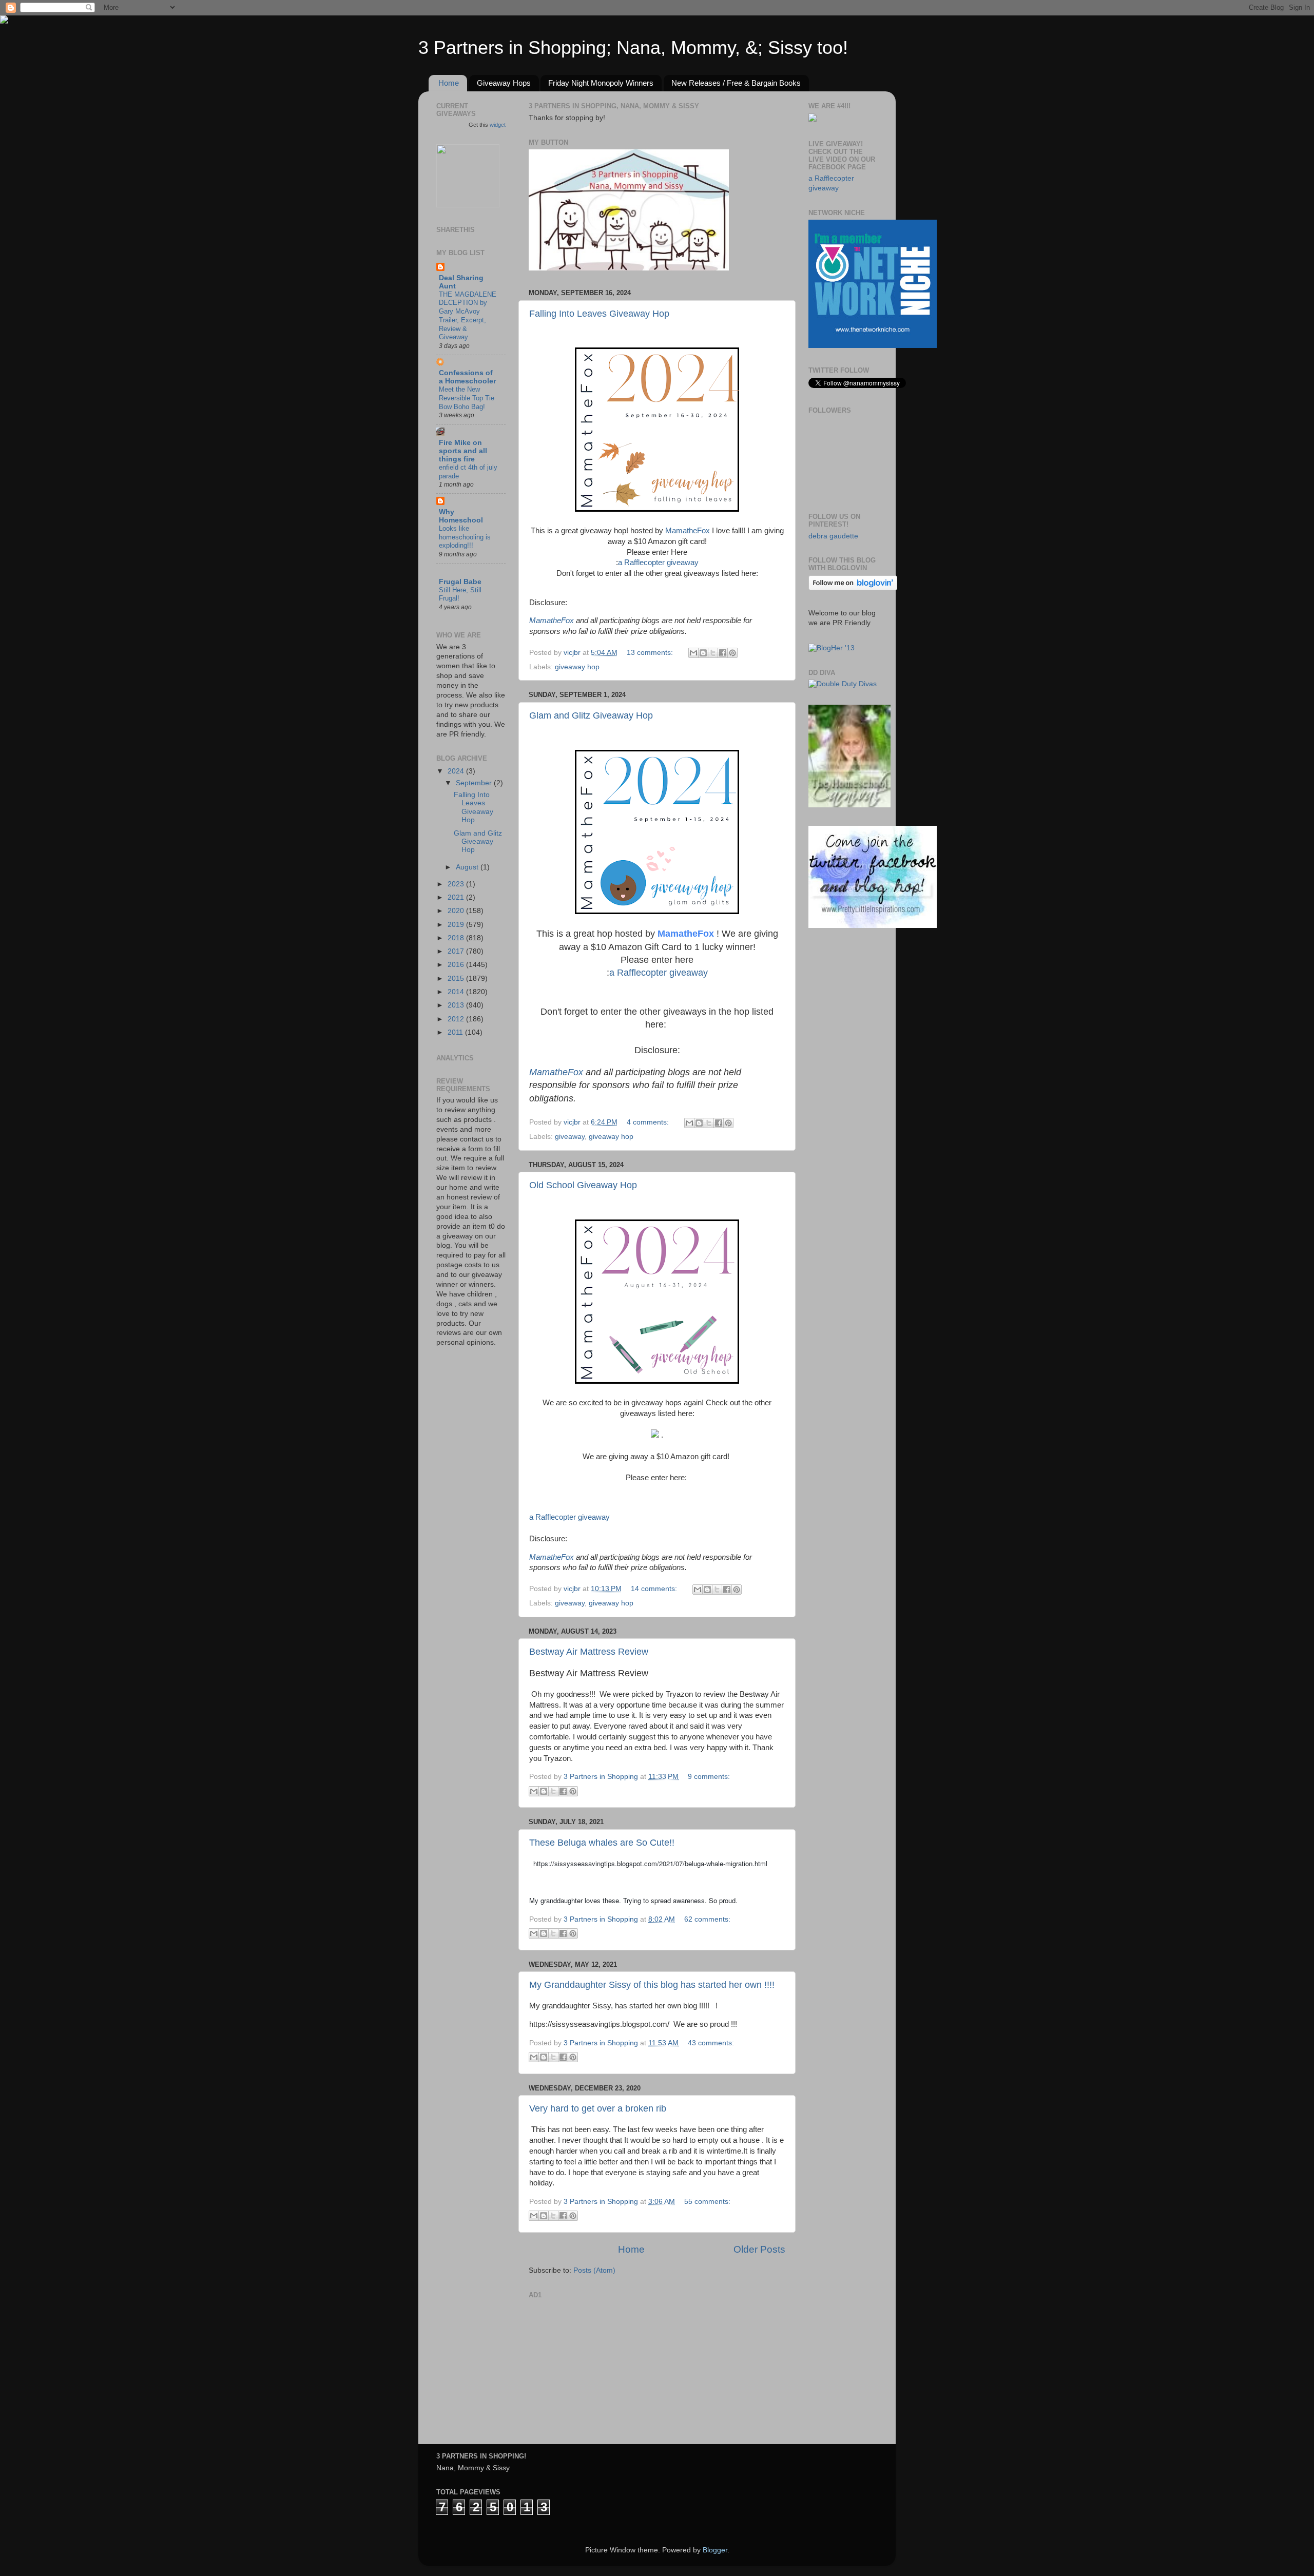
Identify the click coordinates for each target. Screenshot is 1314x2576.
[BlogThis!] (703, 653)
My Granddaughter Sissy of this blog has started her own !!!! (652, 1985)
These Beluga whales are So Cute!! (602, 1843)
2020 (457, 911)
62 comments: (707, 1919)
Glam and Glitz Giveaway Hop (591, 715)
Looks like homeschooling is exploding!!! (465, 537)
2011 (456, 1032)
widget (498, 125)
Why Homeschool (461, 516)
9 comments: (709, 1777)
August (468, 867)
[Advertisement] (606, 2367)
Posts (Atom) (594, 2270)
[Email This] (693, 653)
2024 (457, 771)
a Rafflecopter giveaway (658, 563)
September (475, 783)
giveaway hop (577, 667)
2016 (457, 965)
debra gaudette (833, 536)
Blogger (715, 2550)
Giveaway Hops (504, 83)
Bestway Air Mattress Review (589, 1652)
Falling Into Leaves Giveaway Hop (599, 314)
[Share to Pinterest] (732, 653)
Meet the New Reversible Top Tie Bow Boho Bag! (467, 398)
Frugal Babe (460, 582)
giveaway (570, 1137)
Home (449, 83)
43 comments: (711, 2043)
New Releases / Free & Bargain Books (736, 83)
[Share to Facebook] (723, 653)
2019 (457, 925)
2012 (457, 1019)
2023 (457, 884)
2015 (457, 979)
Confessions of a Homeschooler (467, 377)
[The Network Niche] (873, 346)
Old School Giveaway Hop (583, 1185)
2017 (457, 951)
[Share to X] (713, 653)
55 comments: (707, 2202)
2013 (457, 1005)
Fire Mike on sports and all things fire (463, 451)
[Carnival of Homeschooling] (849, 805)
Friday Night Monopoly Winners (601, 83)
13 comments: (651, 653)
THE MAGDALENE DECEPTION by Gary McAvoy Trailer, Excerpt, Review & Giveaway (468, 316)
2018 (457, 938)
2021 (457, 897)
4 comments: (649, 1122)
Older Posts (759, 2249)
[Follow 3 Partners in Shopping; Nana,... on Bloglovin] (853, 588)
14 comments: (655, 1589)
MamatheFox (688, 531)
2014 (457, 992)
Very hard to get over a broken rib (598, 2108)
